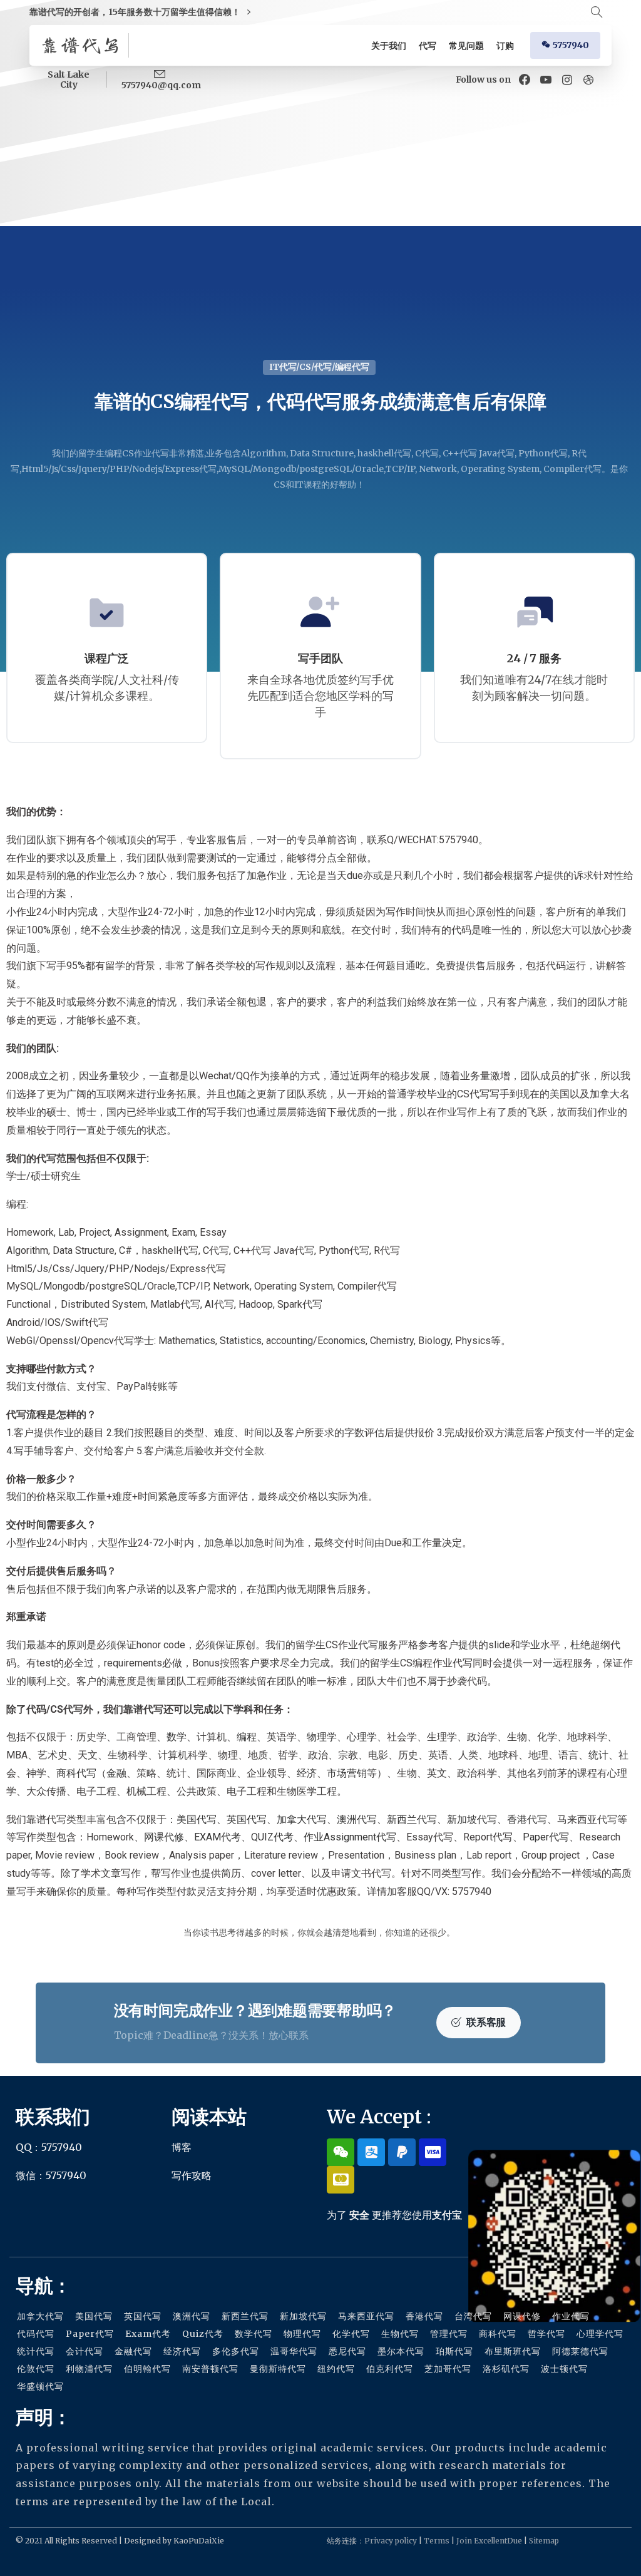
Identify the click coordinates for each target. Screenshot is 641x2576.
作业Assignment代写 (350, 1837)
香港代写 (527, 1819)
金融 (116, 1773)
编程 (247, 1737)
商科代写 (76, 1773)
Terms (437, 2541)
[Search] (597, 13)
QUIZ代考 (272, 1837)
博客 (182, 2147)
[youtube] (546, 80)
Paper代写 (546, 1837)
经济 (307, 1773)
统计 (598, 1755)
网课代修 (164, 1837)
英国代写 (247, 1819)
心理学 (362, 1737)
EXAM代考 (218, 1837)
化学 (547, 1737)
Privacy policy (391, 2541)
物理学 (322, 1737)
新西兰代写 (412, 1819)
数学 (177, 1737)
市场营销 (347, 1773)
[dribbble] (588, 80)
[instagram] (567, 80)
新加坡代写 (472, 1819)
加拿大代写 (302, 1819)
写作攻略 (192, 2175)
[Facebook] (525, 80)
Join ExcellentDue (489, 2541)
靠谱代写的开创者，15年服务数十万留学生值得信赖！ (136, 12)
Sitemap (544, 2541)
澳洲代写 (357, 1819)
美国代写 (197, 1819)
